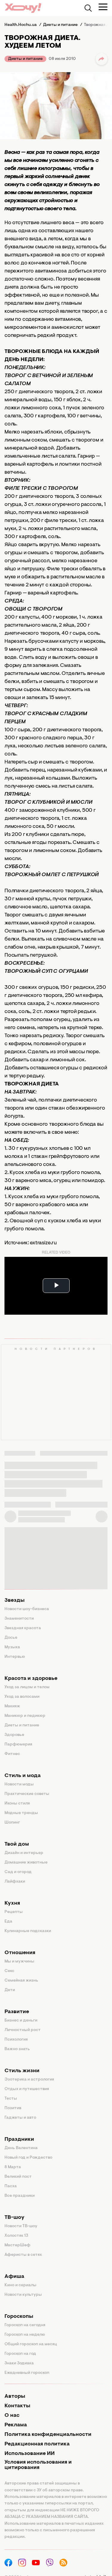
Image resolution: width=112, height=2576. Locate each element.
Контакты (17, 2406)
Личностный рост (23, 2030)
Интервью (15, 1657)
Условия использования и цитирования (38, 2465)
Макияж (12, 1706)
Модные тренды (21, 1813)
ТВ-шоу (14, 2218)
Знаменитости (19, 1619)
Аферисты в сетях (23, 2255)
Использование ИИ (30, 2454)
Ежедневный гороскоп (27, 2373)
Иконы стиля (17, 1804)
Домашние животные (26, 1863)
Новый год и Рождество (28, 2158)
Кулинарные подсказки (28, 1931)
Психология (16, 2040)
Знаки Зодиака (19, 2363)
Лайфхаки (15, 1882)
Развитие (17, 2012)
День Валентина (21, 2148)
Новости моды (19, 1785)
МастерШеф (17, 2245)
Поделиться (102, 59)
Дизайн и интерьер (24, 1853)
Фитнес (12, 1754)
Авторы (15, 2397)
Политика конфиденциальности (48, 2435)
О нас (12, 2416)
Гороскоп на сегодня (25, 2325)
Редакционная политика (37, 2444)
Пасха (11, 2186)
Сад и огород (18, 1872)
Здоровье (14, 1735)
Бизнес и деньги (21, 2021)
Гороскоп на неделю (25, 2335)
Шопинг (12, 1823)
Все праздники (20, 2196)
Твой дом (17, 1844)
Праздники (19, 2140)
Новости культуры (23, 2295)
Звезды (14, 1601)
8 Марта (13, 2167)
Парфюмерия (18, 1745)
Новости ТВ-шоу (21, 2226)
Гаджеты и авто (20, 2118)
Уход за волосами (22, 1697)
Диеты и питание (25, 59)
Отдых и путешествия (27, 2089)
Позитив (13, 2108)
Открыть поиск (88, 8)
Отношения (20, 1953)
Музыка (12, 1647)
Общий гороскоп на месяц (31, 2344)
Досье (11, 1638)
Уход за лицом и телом (27, 1687)
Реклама (16, 2425)
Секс (9, 1971)
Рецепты (14, 1912)
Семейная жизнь (21, 1981)
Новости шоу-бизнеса (27, 1609)
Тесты (11, 2099)
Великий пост (18, 2177)
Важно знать (17, 2049)
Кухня (12, 1903)
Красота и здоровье (31, 1679)
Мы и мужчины (19, 1962)
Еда (8, 1922)
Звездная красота (23, 1628)
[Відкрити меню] (103, 7)
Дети (10, 1990)
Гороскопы (19, 2317)
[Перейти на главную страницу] (23, 8)
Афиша (14, 2277)
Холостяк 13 (16, 2236)
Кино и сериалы (20, 2285)
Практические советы (27, 1794)
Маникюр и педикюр (25, 1716)
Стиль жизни (22, 2071)
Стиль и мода (23, 1776)
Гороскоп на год (20, 2354)
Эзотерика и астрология (29, 2080)
